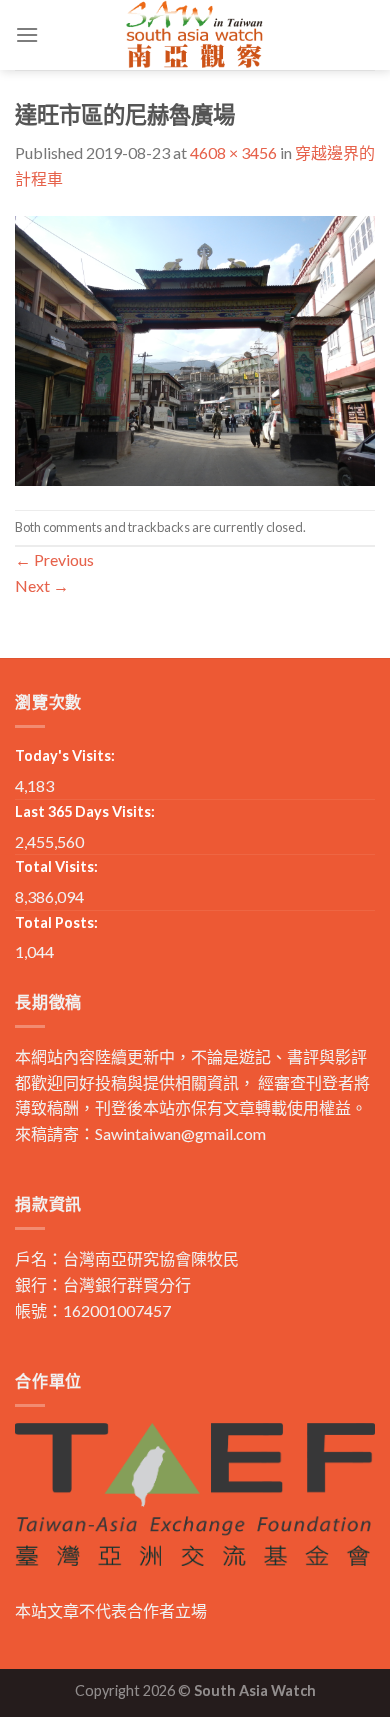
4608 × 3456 (233, 152)
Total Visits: (56, 866)
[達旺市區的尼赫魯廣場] (195, 348)
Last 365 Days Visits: (85, 811)
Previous (54, 559)
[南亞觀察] (195, 35)
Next (42, 585)
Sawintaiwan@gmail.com (180, 1133)
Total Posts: (56, 922)
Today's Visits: (65, 755)
